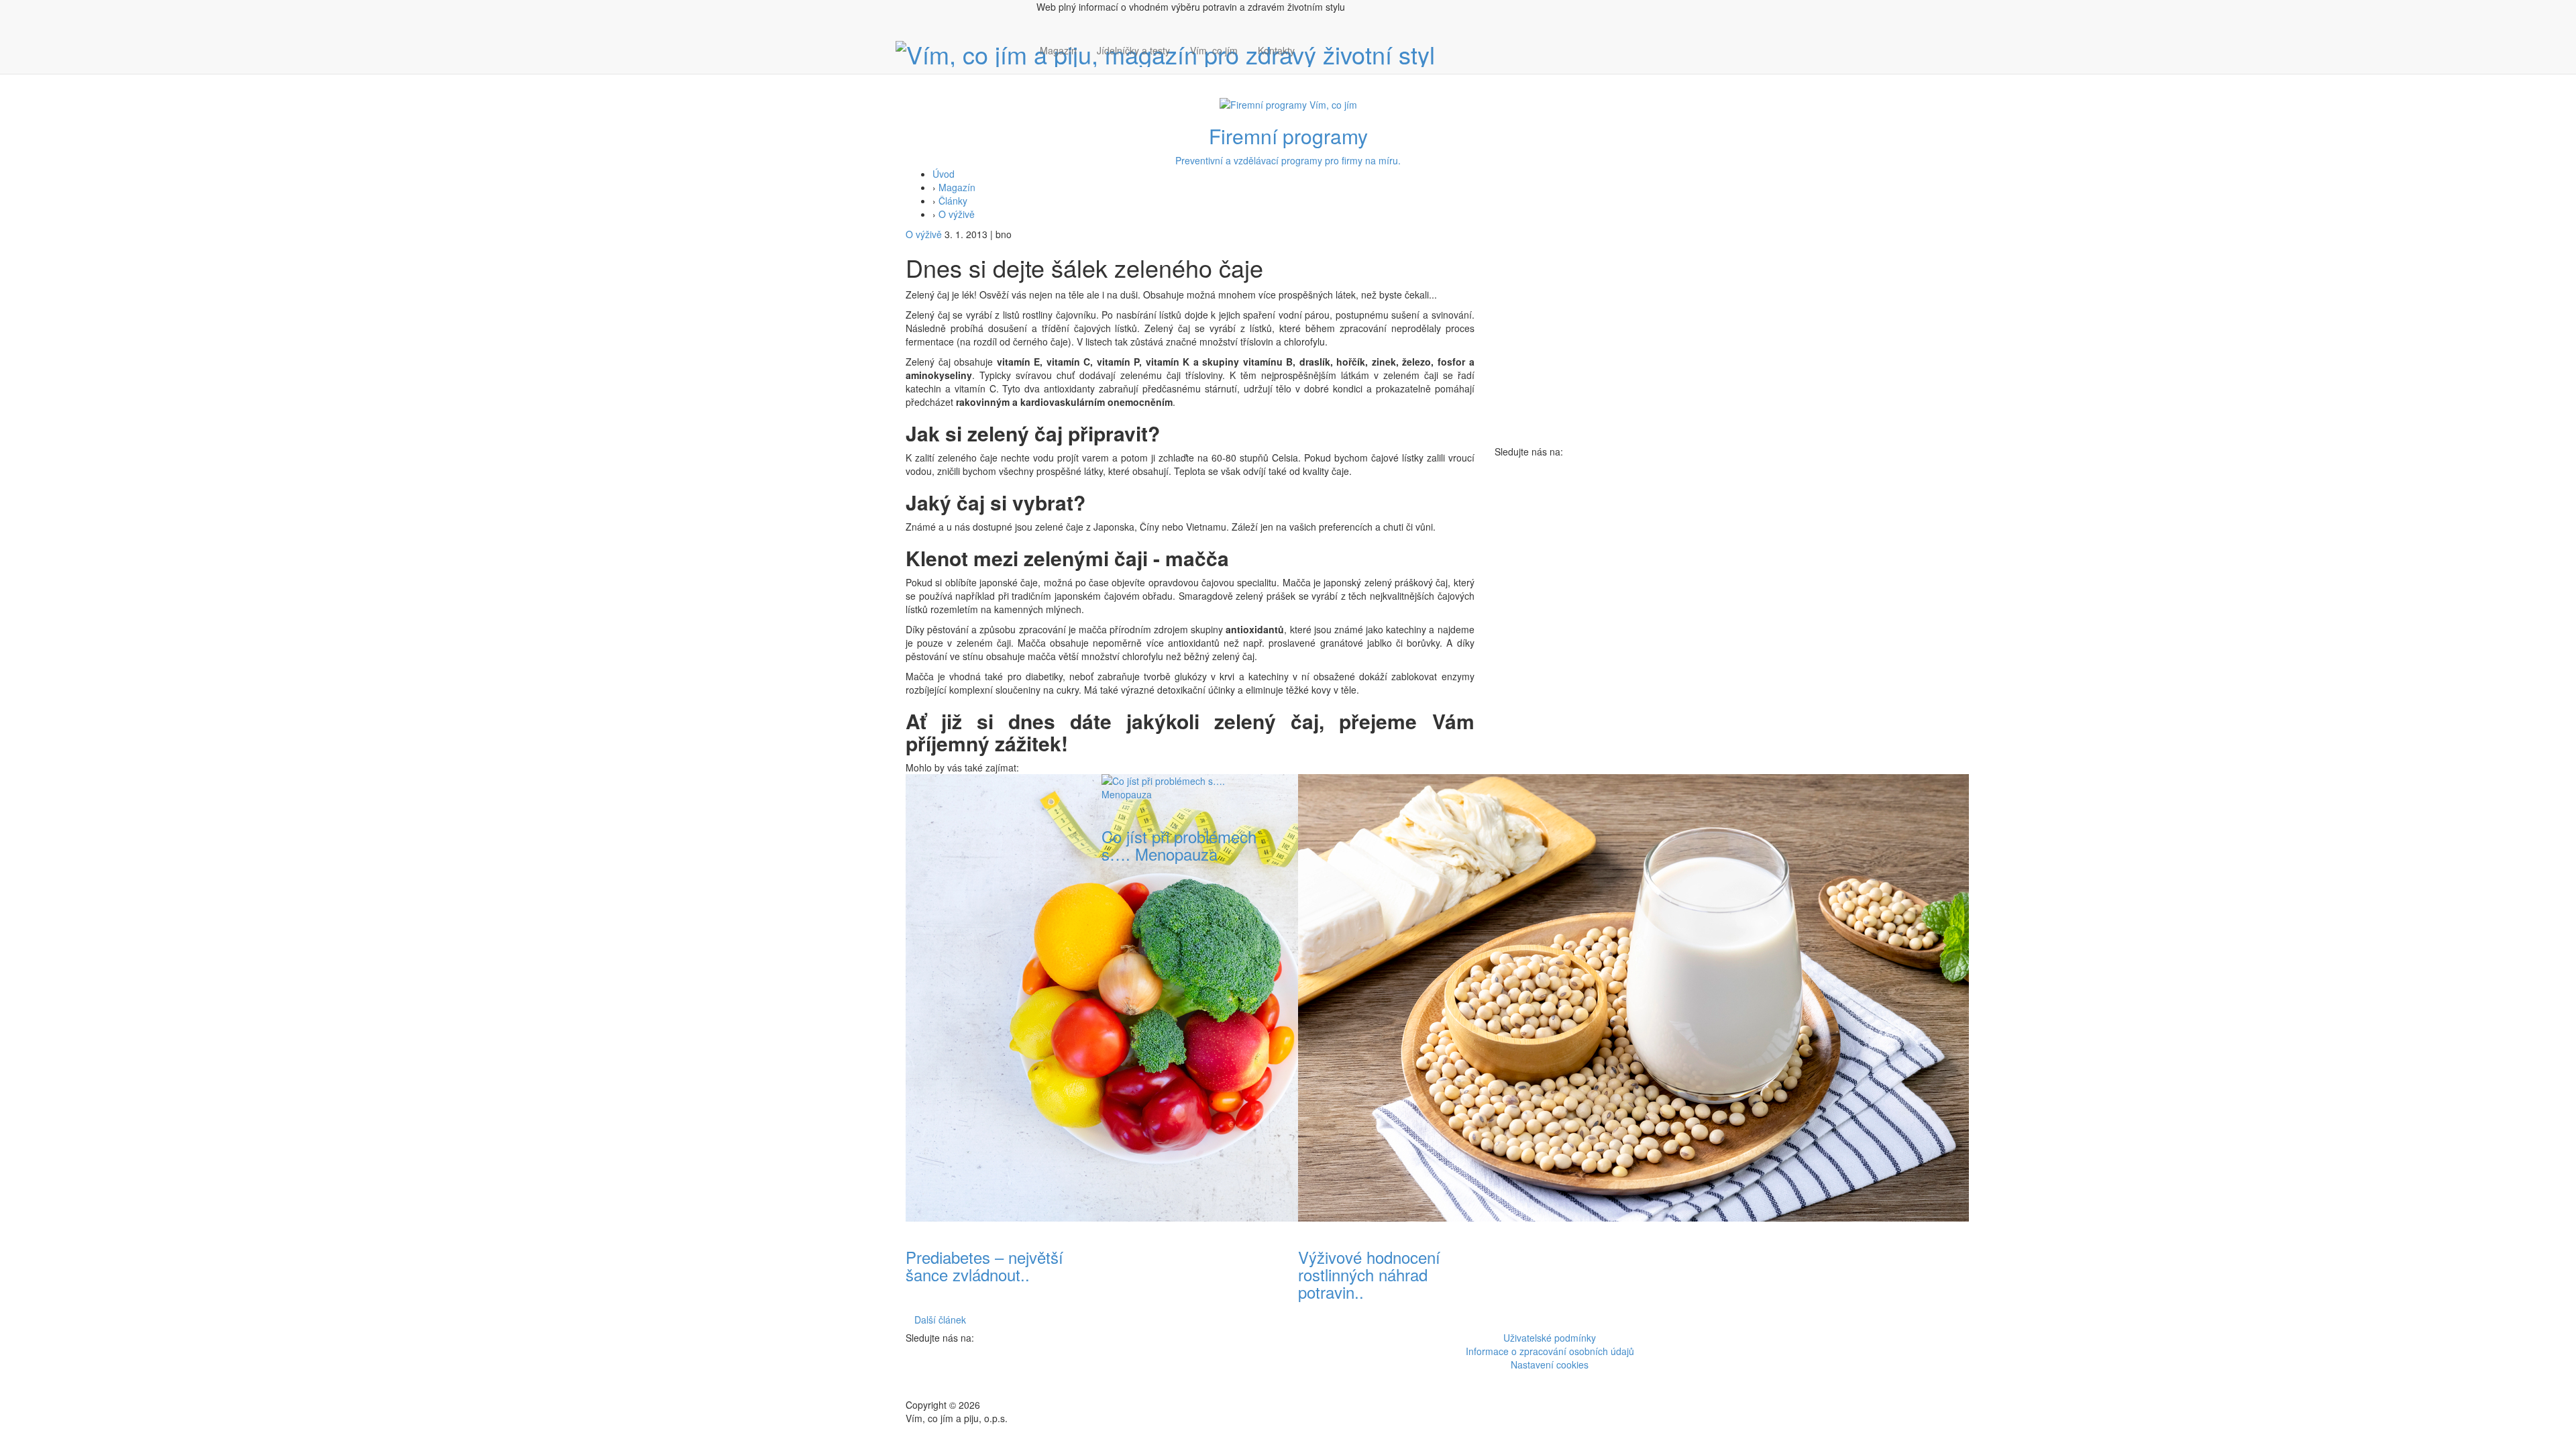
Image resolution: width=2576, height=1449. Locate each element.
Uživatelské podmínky (1550, 1338)
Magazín (1058, 50)
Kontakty (1276, 50)
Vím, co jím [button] (1214, 50)
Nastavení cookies (1550, 1364)
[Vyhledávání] (1315, 64)
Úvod (944, 174)
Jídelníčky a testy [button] (1133, 50)
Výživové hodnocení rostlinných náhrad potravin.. (1369, 1275)
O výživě (957, 214)
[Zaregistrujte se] (1315, 44)
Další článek (940, 1320)
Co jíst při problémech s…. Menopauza (1179, 845)
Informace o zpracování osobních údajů (1550, 1351)
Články (953, 201)
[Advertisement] (1583, 659)
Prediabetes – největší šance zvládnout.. (984, 1266)
